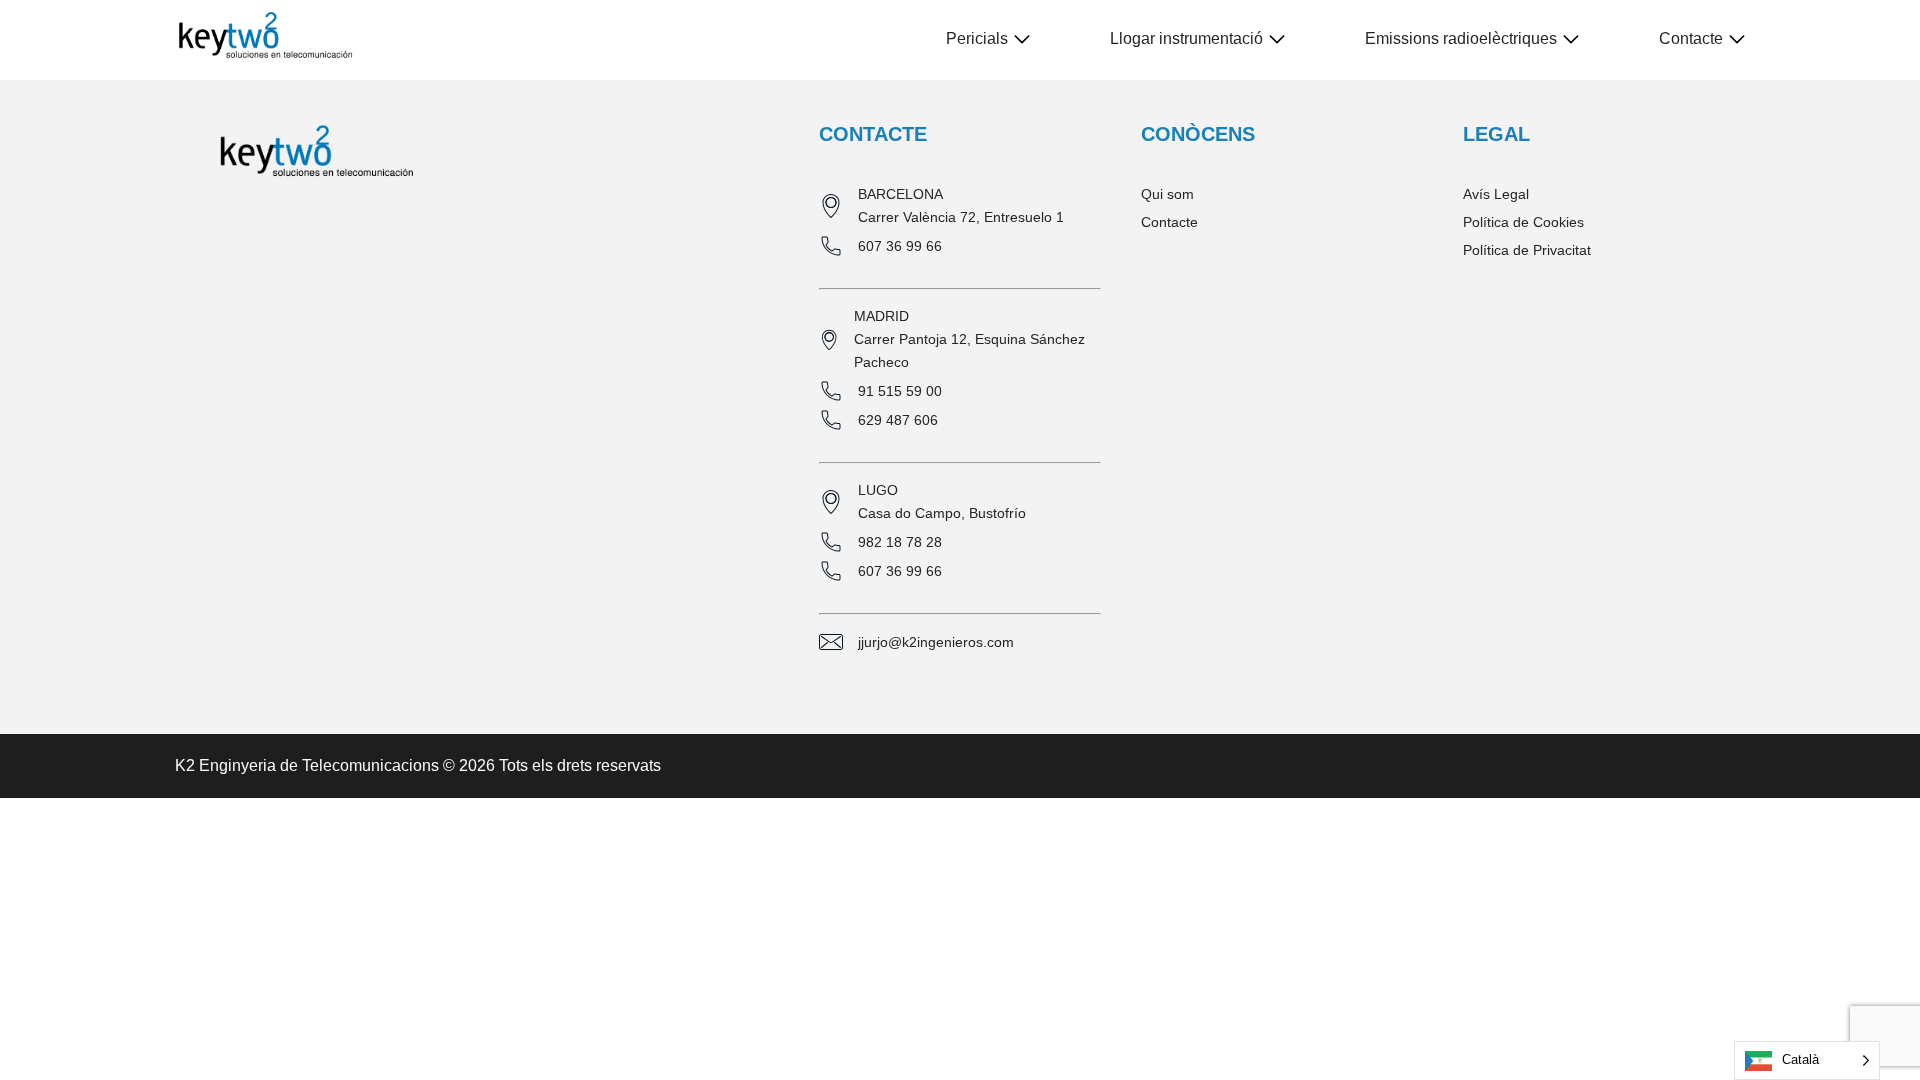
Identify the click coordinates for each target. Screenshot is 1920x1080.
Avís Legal (1496, 194)
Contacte (1691, 38)
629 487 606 (898, 420)
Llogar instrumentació (1186, 38)
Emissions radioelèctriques (1461, 38)
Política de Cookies (1523, 222)
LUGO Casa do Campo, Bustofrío (942, 501)
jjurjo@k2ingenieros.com (936, 642)
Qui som (1167, 194)
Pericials (977, 38)
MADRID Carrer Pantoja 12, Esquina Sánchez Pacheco (969, 339)
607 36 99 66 (900, 246)
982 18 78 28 (900, 542)
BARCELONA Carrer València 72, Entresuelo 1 (961, 205)
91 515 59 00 (900, 391)
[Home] (265, 39)
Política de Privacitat (1527, 250)
